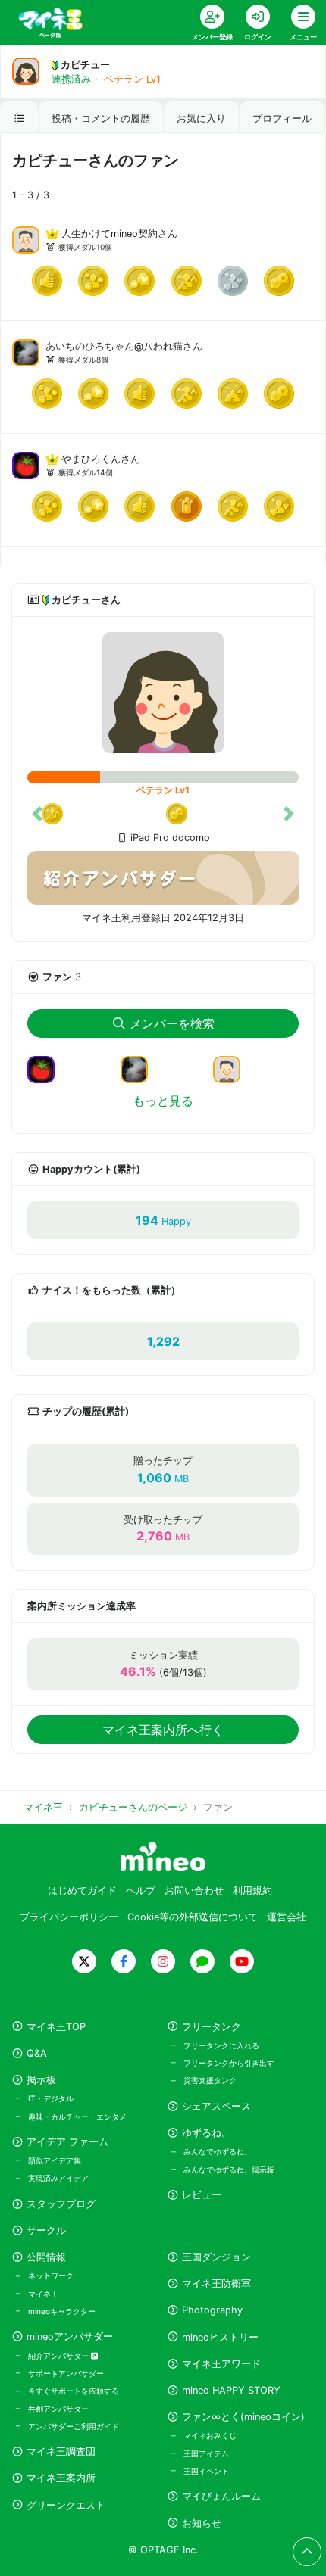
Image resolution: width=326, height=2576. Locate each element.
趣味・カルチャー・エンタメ (77, 2117)
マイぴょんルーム (221, 2496)
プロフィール (282, 118)
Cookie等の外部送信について (193, 1917)
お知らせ (202, 2523)
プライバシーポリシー (69, 1917)
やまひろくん (91, 459)
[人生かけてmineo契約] (26, 238)
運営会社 (287, 1917)
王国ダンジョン (216, 2257)
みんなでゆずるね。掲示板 (229, 2170)
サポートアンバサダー (66, 2373)
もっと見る (163, 1101)
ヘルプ (141, 1891)
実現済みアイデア (58, 2178)
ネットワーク (51, 2275)
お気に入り (201, 118)
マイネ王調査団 (61, 2451)
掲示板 (41, 2080)
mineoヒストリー (220, 2337)
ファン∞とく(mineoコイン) (243, 2417)
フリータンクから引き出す (229, 2063)
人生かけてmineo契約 (110, 234)
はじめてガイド (82, 1891)
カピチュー (85, 65)
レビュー (202, 2195)
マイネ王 (43, 2294)
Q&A (37, 2053)
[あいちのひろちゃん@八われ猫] (26, 351)
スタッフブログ (61, 2204)
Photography (212, 2310)
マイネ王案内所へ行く (163, 1730)
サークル (46, 2230)
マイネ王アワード (221, 2364)
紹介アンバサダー (60, 2356)
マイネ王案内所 (61, 2478)
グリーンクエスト (66, 2505)
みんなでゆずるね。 (218, 2151)
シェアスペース (216, 2106)
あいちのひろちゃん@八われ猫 (114, 346)
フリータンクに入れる (221, 2045)
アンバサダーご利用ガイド (74, 2426)
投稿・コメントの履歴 (101, 118)
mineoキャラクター (62, 2311)
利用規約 (252, 1891)
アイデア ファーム (67, 2142)
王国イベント (206, 2471)
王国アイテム (206, 2453)
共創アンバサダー (58, 2409)
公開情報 (46, 2257)
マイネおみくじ (210, 2435)
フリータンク (212, 2027)
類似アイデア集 (55, 2160)
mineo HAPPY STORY (231, 2390)
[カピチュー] (163, 693)
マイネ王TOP (56, 2027)
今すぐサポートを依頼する (74, 2391)
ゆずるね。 (207, 2133)
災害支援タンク (210, 2080)
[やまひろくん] (26, 464)
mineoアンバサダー (70, 2336)
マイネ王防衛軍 (216, 2283)
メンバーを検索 (172, 1023)
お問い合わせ (194, 1891)
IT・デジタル (51, 2098)
